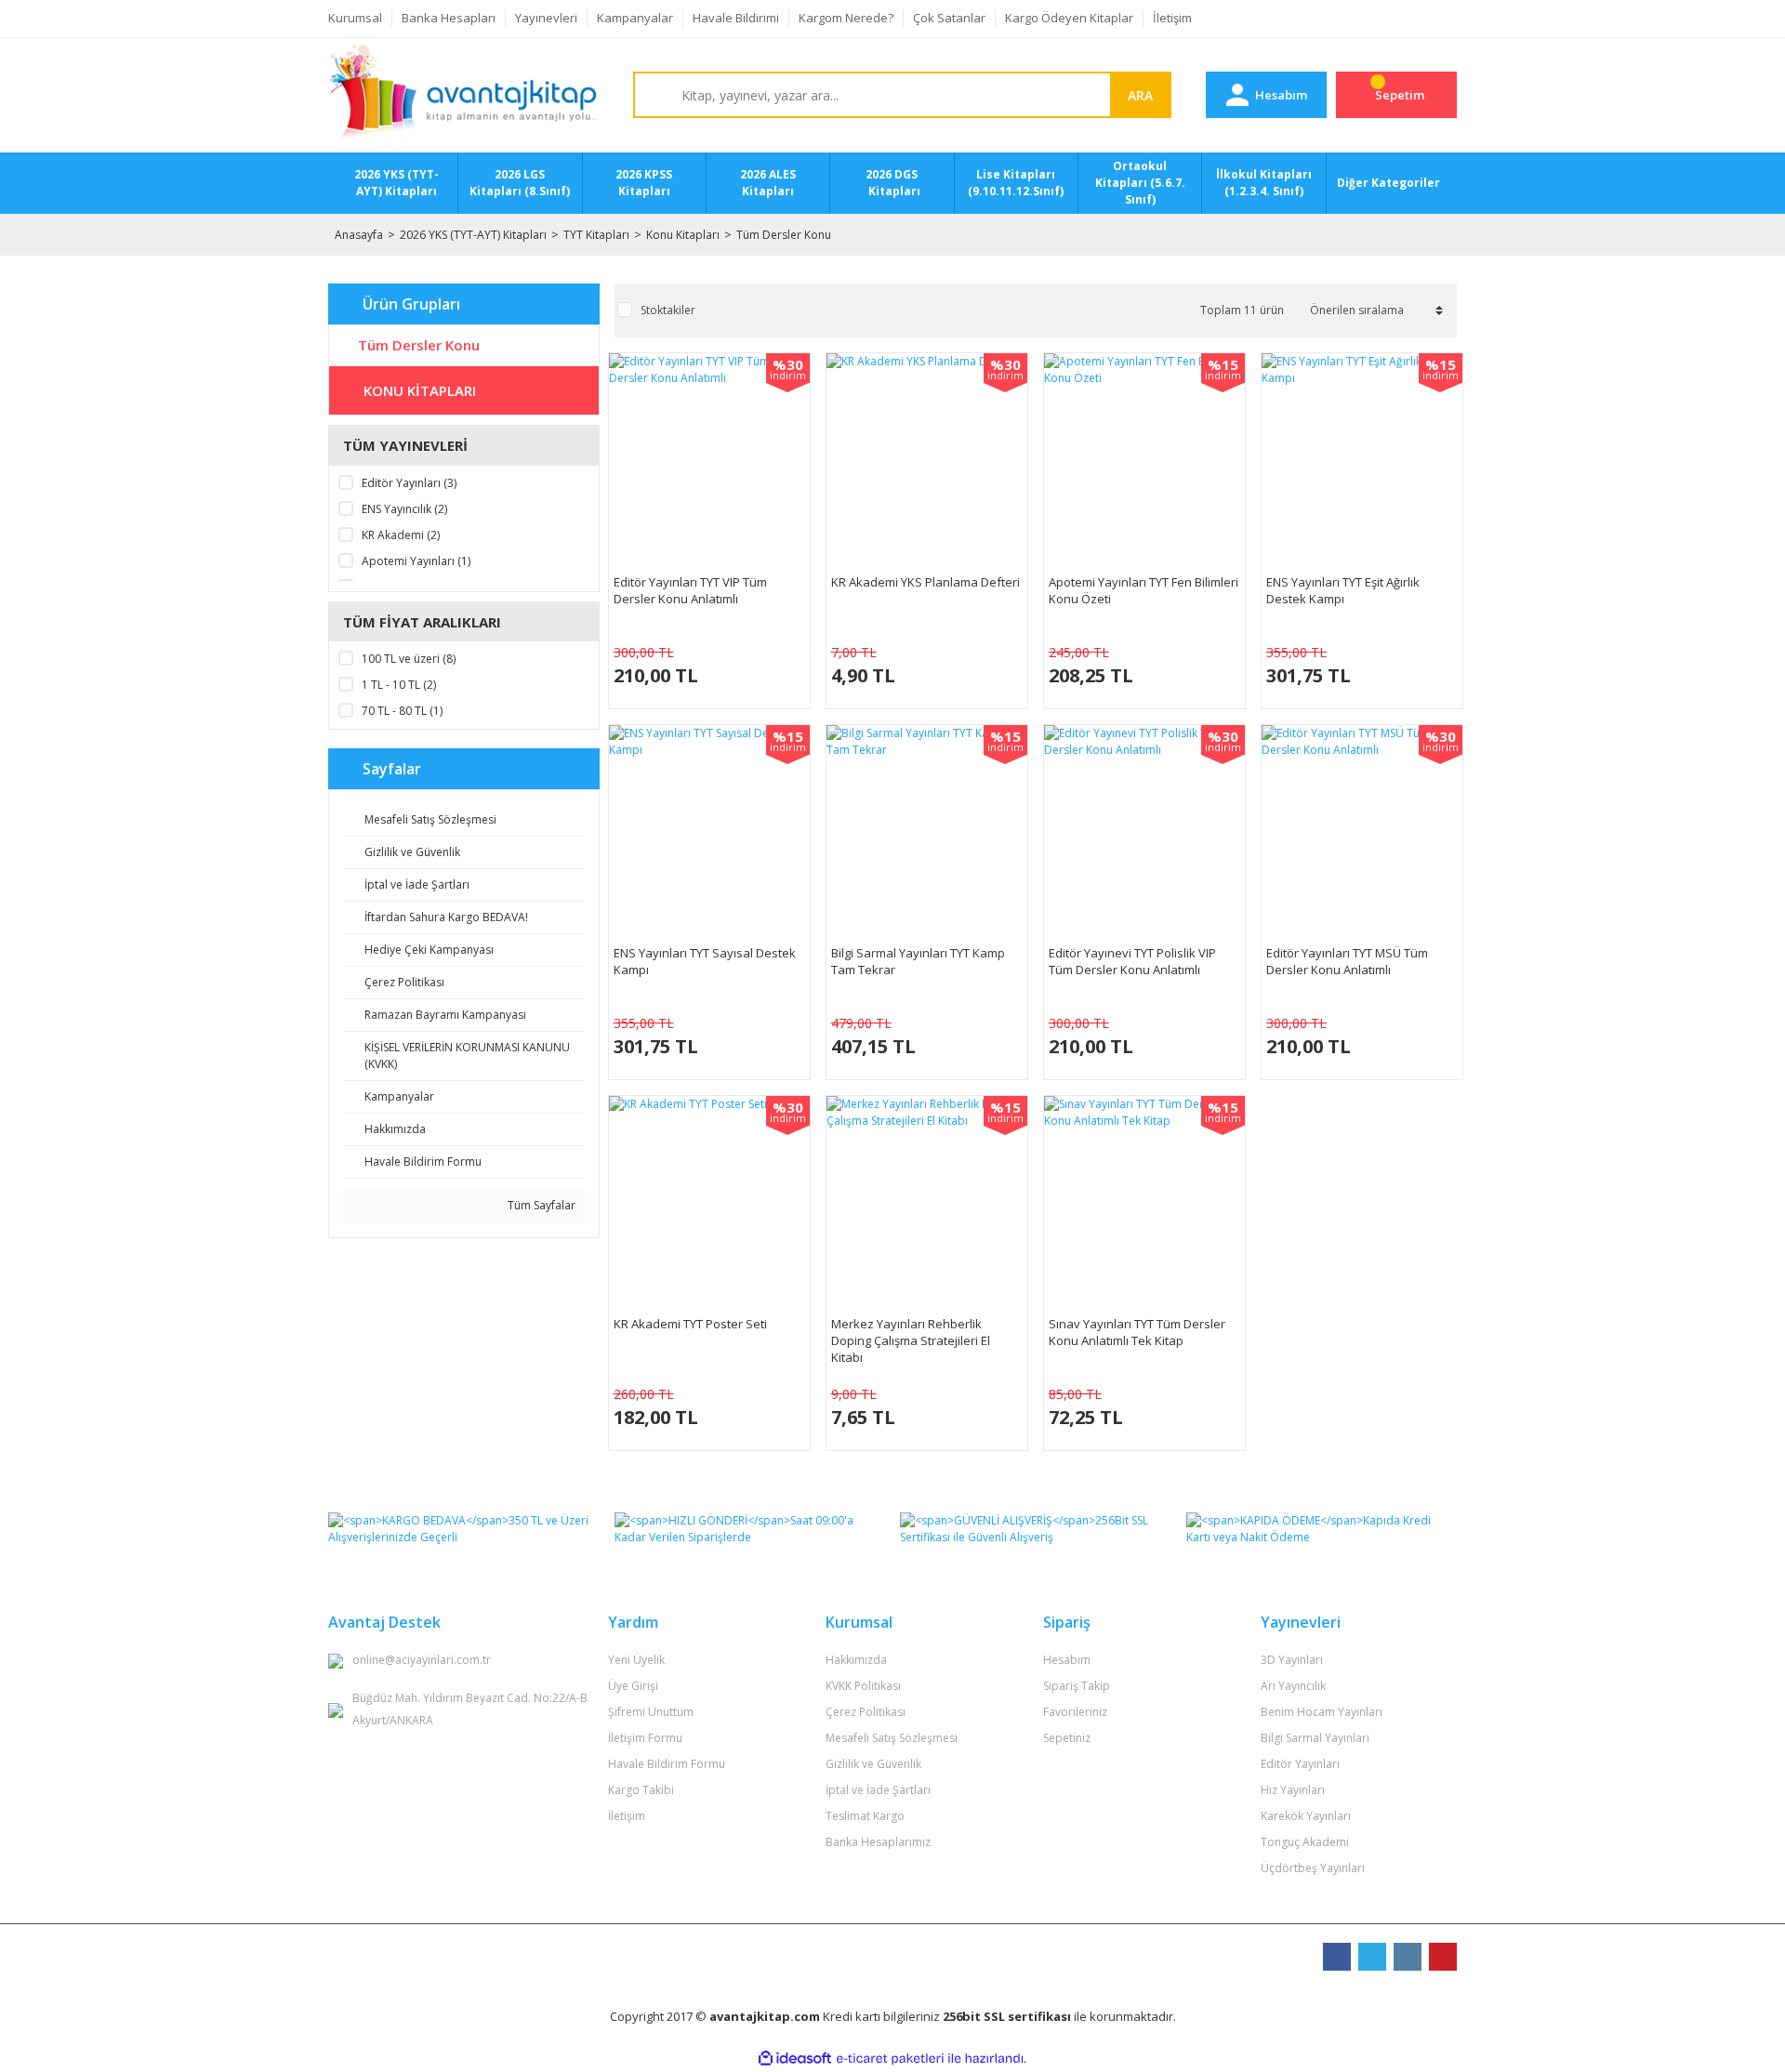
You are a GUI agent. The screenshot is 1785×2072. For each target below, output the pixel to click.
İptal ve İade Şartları (878, 1790)
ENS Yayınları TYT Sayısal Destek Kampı (705, 961)
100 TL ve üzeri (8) (409, 659)
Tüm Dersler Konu (784, 235)
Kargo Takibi (641, 1790)
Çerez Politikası (866, 1712)
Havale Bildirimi (736, 18)
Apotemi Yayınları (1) (416, 561)
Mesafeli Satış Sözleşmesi (892, 1738)
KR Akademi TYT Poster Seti (690, 1324)
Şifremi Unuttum (651, 1712)
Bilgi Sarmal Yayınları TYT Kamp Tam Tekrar (918, 961)
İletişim (1172, 18)
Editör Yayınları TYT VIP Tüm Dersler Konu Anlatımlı (690, 590)
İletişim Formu (645, 1738)
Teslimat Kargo (865, 1816)
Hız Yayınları (1293, 1790)
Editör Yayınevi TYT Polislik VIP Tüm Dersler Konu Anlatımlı (1132, 961)
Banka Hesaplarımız (878, 1842)
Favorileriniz (1075, 1712)
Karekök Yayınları (1306, 1816)
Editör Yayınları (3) (409, 483)
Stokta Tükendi (709, 666)
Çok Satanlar (949, 18)
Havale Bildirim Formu (667, 1764)
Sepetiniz (1067, 1738)
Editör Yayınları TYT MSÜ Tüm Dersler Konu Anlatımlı (1347, 961)
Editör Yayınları (1300, 1764)
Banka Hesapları (449, 18)
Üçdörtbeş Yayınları (1313, 1868)
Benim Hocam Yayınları (1322, 1712)
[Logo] (463, 96)
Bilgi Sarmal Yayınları (1315, 1738)
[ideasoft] (795, 2059)
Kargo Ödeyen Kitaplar (1069, 18)
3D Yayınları (1292, 1660)
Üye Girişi (633, 1686)
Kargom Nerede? (846, 18)
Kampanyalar (635, 18)
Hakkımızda (856, 1660)
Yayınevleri (546, 18)
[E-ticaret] (890, 2058)
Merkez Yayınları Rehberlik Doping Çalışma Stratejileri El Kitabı (911, 1340)
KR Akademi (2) (401, 535)
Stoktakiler (668, 310)
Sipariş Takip (1077, 1686)
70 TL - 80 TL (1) (402, 711)
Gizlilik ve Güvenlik (873, 1764)
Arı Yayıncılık (1293, 1686)
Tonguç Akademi (1305, 1842)
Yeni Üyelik (636, 1660)
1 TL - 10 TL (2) (399, 685)
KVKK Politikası (863, 1686)
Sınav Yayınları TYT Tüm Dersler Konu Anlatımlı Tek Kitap (1137, 1332)
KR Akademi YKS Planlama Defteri (926, 582)
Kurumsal (355, 18)
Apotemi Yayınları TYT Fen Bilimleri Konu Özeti (1144, 590)
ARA (1140, 95)
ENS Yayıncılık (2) (404, 509)
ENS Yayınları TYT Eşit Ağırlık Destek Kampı (1343, 590)
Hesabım (1067, 1660)
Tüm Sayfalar (540, 1205)
